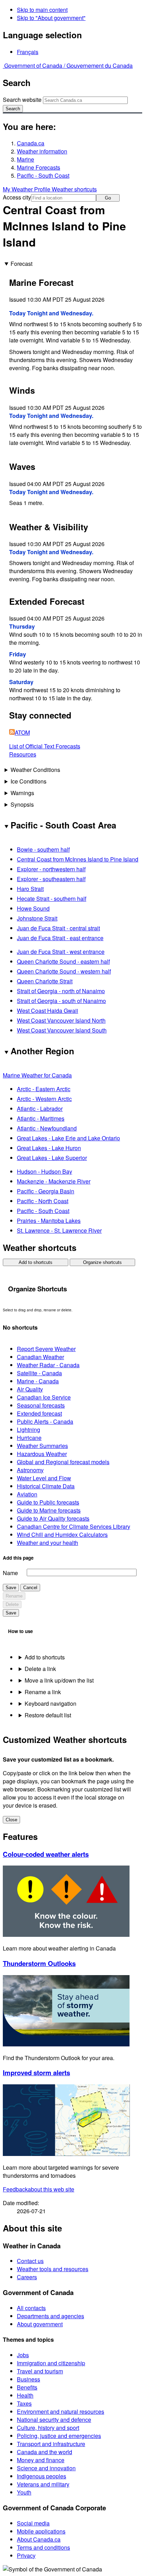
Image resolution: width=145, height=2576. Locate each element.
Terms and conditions (43, 2547)
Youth (24, 2492)
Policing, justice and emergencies (59, 2436)
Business (29, 2379)
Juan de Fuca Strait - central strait (58, 928)
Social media (33, 2523)
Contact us (30, 2261)
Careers (27, 2277)
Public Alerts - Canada (45, 1421)
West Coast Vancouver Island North (61, 1020)
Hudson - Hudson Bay (45, 1171)
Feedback (39, 2189)
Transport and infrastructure (51, 2444)
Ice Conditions (29, 781)
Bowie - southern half (43, 849)
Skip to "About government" (51, 18)
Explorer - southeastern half (51, 879)
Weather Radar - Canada (48, 1365)
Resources (23, 754)
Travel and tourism (40, 2371)
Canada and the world (45, 2452)
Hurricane (29, 1438)
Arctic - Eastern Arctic (44, 1089)
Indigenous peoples (42, 2476)
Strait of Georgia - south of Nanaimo (61, 1001)
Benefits (27, 2387)
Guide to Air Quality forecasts (53, 1518)
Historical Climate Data (46, 1486)
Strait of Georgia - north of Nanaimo (61, 991)
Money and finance (41, 2460)
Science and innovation (46, 2468)
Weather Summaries (42, 1446)
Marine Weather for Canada (37, 1075)
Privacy (26, 2555)
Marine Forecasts (39, 167)
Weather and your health (48, 1543)
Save (11, 1588)
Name (10, 1573)
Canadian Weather (40, 1357)
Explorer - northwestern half (51, 869)
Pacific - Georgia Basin (46, 1191)
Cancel (30, 1588)
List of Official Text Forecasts (45, 746)
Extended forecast (39, 1413)
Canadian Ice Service (44, 1397)
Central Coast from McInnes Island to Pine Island (78, 859)
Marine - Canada (38, 1381)
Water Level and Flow (44, 1478)
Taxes (24, 2403)
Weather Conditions (35, 770)
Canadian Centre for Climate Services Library (74, 1526)
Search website (22, 100)
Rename (14, 1596)
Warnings (22, 793)
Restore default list (48, 1715)
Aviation (27, 1494)
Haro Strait (30, 889)
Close (11, 1820)
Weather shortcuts (74, 189)
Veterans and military (43, 2484)
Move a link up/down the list (59, 1680)
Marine (26, 159)
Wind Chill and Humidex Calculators (62, 1535)
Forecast (21, 264)
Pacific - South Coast (43, 175)
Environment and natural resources (61, 2411)
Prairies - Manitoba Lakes (49, 1221)
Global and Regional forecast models (63, 1462)
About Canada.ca (39, 2539)
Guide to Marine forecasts (49, 1510)
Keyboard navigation (51, 1703)
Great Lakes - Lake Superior (52, 1158)
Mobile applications (41, 2531)
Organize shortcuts (102, 1262)
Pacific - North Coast (43, 1201)
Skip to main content (42, 10)
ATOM (22, 732)
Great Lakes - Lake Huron (49, 1148)
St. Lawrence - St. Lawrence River (59, 1230)
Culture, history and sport (48, 2428)
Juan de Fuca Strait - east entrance (60, 938)
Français (28, 52)
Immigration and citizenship (51, 2363)
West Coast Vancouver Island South (62, 1030)
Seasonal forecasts (41, 1405)
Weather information (42, 151)
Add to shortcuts (36, 1262)
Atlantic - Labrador (40, 1109)
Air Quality (30, 1389)
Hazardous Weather (42, 1454)
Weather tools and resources (53, 2269)
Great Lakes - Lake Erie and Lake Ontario (68, 1138)
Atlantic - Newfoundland (47, 1128)
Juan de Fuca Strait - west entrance (61, 952)
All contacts (31, 2308)
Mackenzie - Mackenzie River (54, 1181)
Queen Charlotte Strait (45, 981)
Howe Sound (33, 908)
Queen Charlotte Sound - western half (64, 971)
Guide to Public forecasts (48, 1502)
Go (108, 198)
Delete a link (40, 1669)
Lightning (29, 1430)
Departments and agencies (51, 2316)
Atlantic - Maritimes (41, 1118)
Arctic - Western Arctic (44, 1099)
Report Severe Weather (46, 1349)
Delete (12, 1604)
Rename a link (43, 1692)
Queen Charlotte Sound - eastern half (63, 961)
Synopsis (22, 804)
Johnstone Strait (37, 918)
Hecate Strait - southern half (52, 899)
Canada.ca (31, 143)
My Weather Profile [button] (27, 189)
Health (25, 2395)
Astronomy (30, 1470)
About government (40, 2324)
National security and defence (54, 2420)
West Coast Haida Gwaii (48, 1011)
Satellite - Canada (39, 1373)
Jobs (23, 2355)
